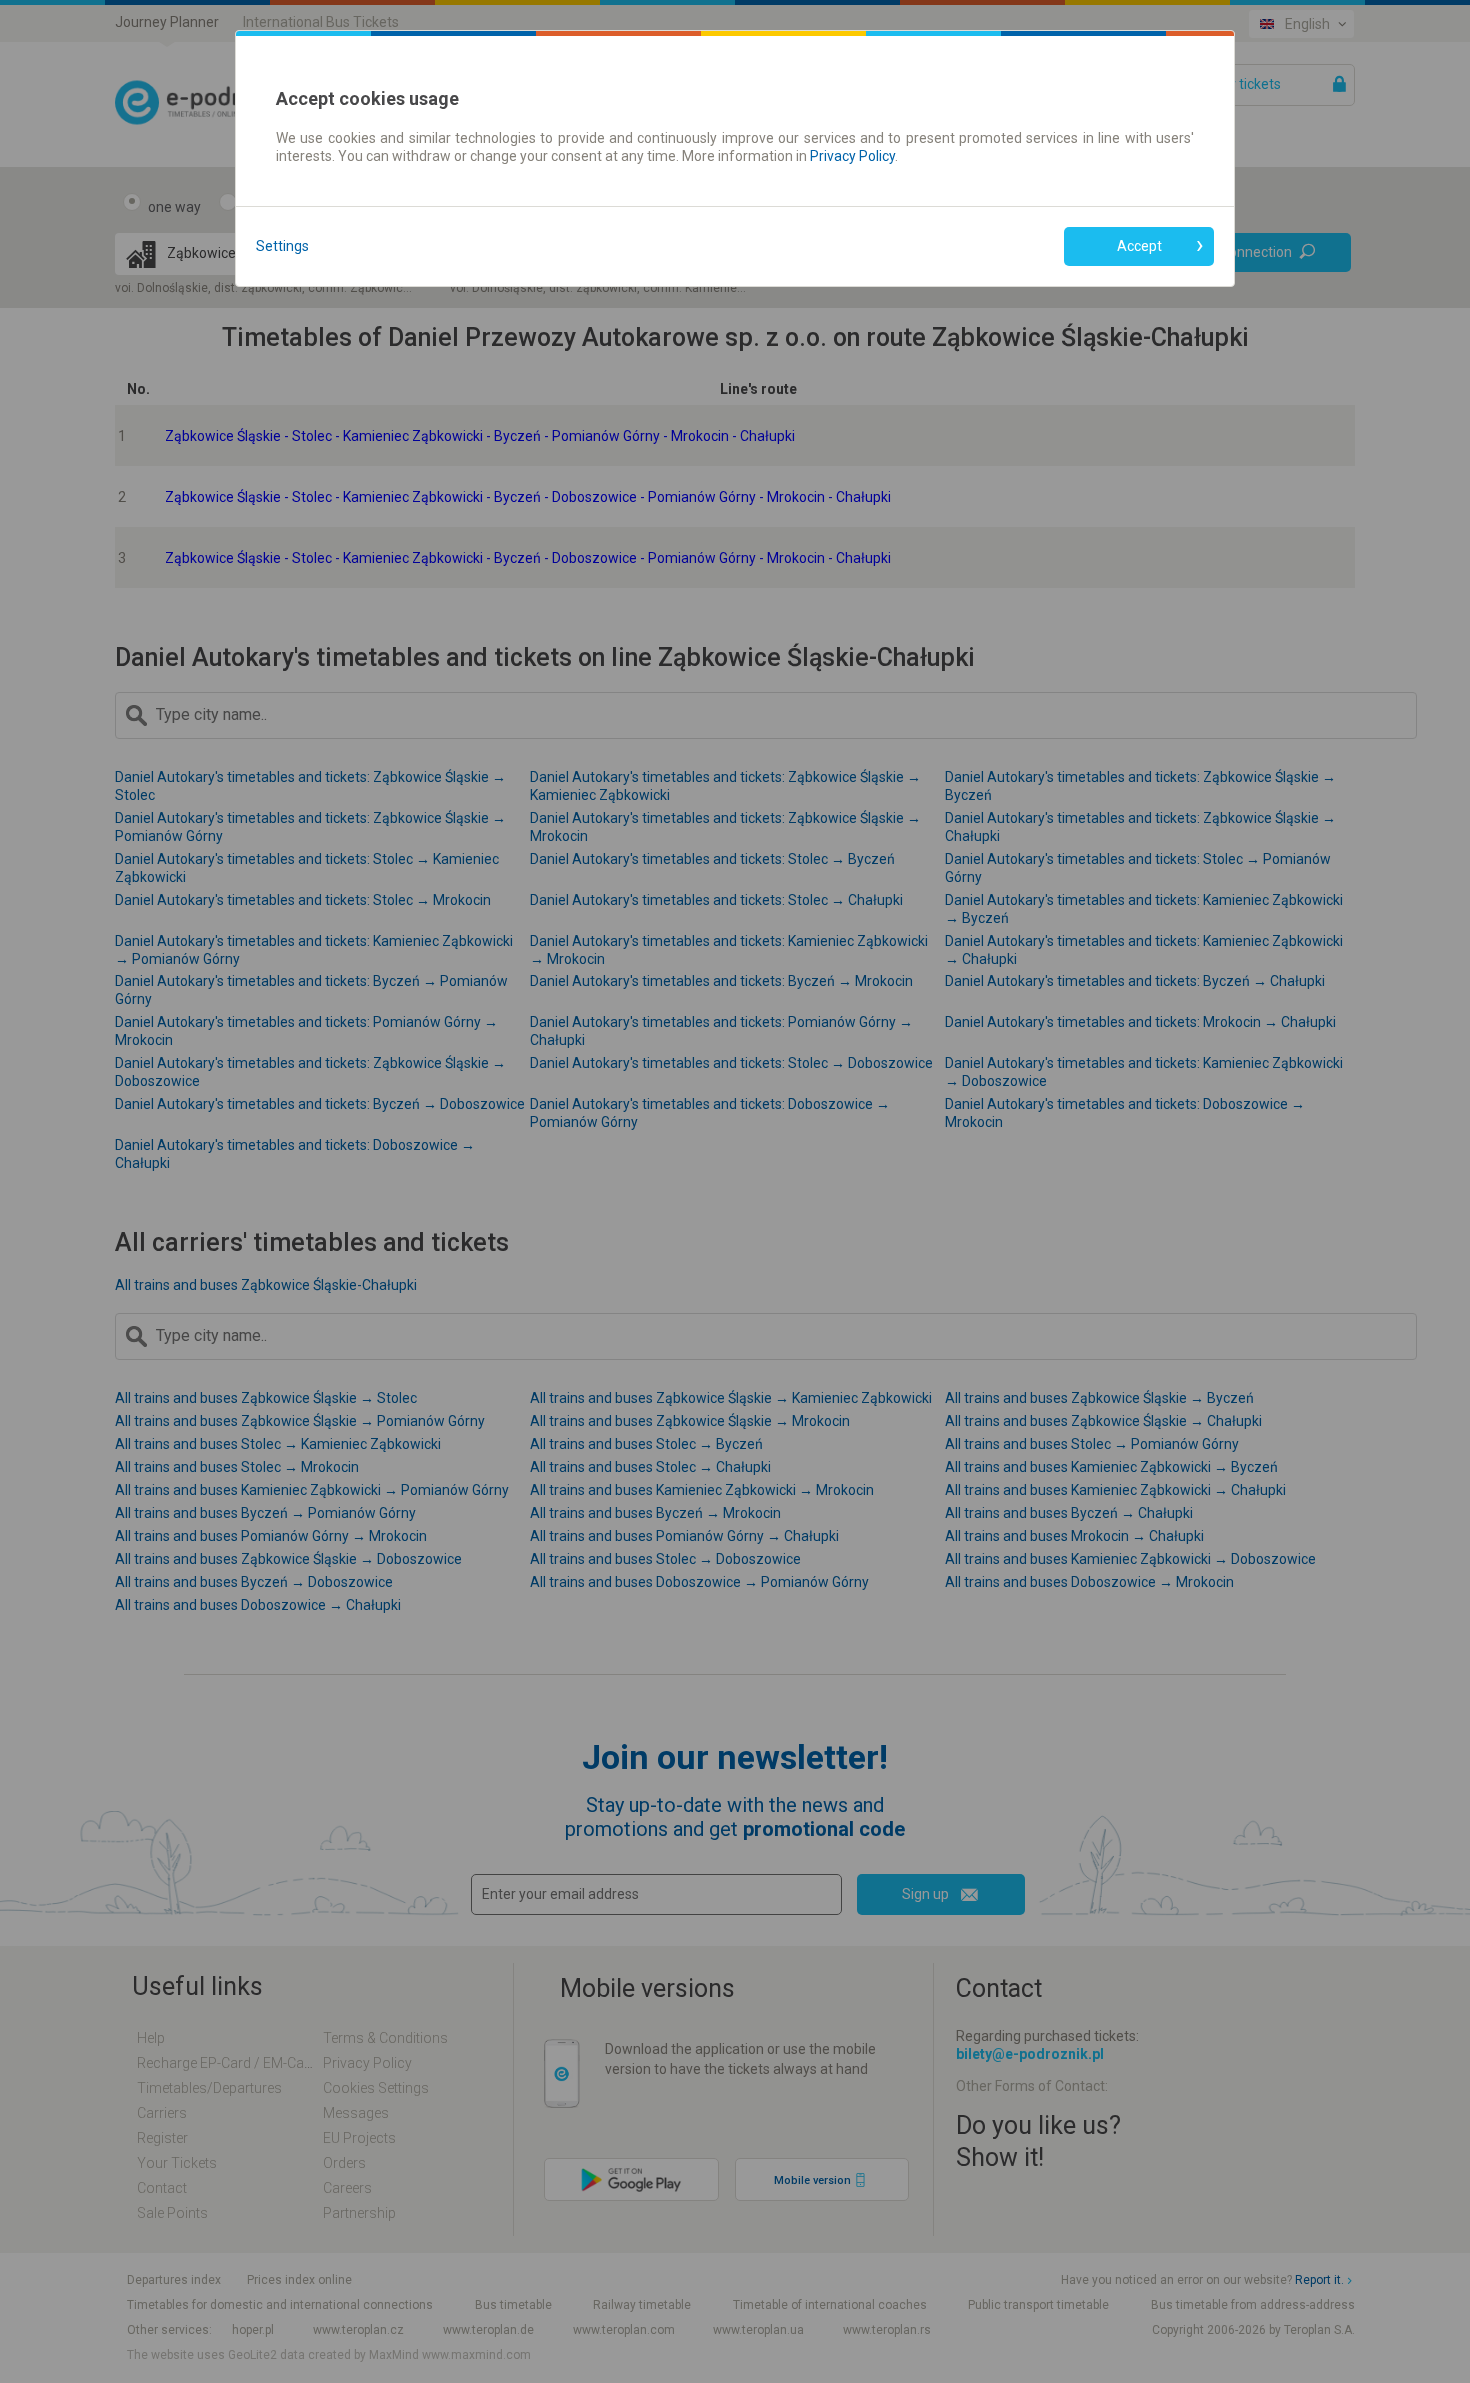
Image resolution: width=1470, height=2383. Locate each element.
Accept (1139, 246)
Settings (282, 246)
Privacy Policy (852, 156)
